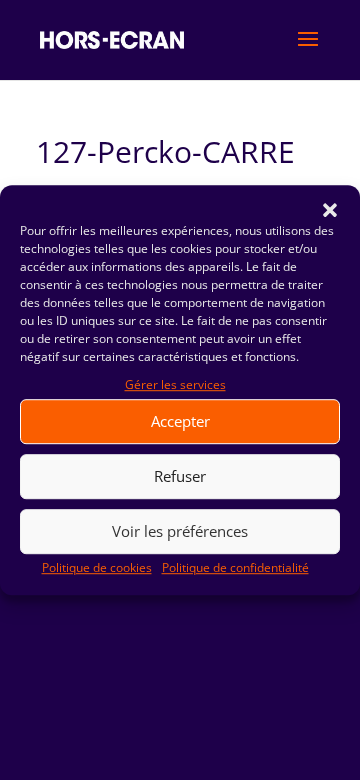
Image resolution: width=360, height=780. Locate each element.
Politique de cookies (97, 567)
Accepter (180, 422)
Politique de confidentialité (235, 567)
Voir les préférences (180, 532)
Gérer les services (175, 384)
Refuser (180, 477)
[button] (330, 210)
